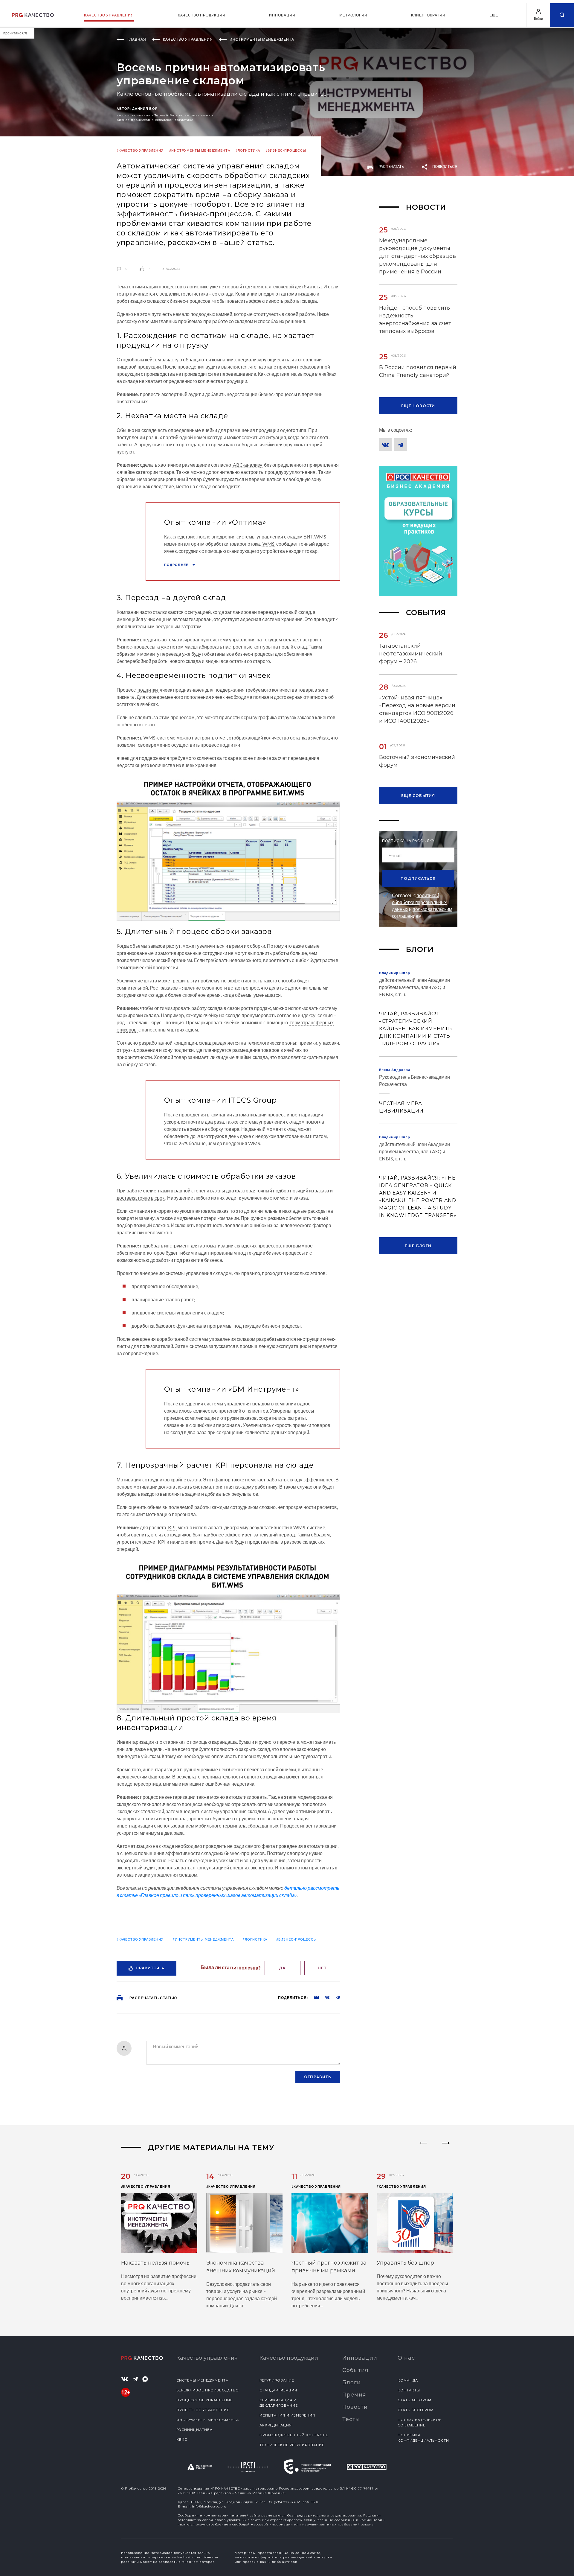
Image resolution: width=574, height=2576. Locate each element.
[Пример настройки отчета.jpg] (228, 847)
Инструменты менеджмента (208, 2420)
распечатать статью (153, 1998)
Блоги (352, 2382)
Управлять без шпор (405, 2263)
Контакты (409, 2390)
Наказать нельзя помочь (155, 2263)
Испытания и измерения (287, 2415)
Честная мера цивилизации (401, 1107)
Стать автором (415, 2400)
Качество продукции (202, 15)
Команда (408, 2380)
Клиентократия (428, 15)
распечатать (391, 166)
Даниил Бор (145, 108)
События (355, 2370)
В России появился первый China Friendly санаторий (418, 371)
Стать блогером (416, 2410)
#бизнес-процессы (286, 150)
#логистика (248, 150)
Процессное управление (204, 2400)
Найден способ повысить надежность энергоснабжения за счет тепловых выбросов (415, 319)
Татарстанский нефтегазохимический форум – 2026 (411, 654)
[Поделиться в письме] (313, 1997)
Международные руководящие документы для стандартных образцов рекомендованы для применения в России (417, 256)
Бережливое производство (208, 2390)
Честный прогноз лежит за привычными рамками (329, 2267)
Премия (354, 2395)
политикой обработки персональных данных (419, 902)
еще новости (418, 406)
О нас (406, 2358)
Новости (355, 2407)
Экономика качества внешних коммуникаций (241, 2267)
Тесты (351, 2419)
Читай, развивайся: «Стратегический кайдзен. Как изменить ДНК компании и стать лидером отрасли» (416, 1029)
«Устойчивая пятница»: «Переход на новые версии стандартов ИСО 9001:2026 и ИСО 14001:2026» (417, 709)
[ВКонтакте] (385, 445)
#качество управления (140, 150)
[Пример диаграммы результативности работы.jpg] (228, 1635)
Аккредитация (276, 2425)
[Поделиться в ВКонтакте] (324, 1997)
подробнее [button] (177, 565)
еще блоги (418, 1246)
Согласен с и (422, 906)
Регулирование (277, 2380)
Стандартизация (278, 2390)
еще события (418, 796)
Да (282, 1968)
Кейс (182, 2440)
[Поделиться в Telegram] (335, 1997)
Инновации (282, 15)
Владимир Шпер (395, 973)
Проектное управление (203, 2410)
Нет (322, 1968)
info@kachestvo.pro (209, 2506)
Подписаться (418, 878)
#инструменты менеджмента (200, 150)
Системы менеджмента (202, 2380)
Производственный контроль (294, 2435)
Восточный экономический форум (417, 761)
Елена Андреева (395, 1070)
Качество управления (109, 15)
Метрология (353, 15)
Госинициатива (194, 2430)
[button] (446, 2148)
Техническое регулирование (292, 2445)
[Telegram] (401, 445)
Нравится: (150, 1968)
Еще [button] (494, 15)
